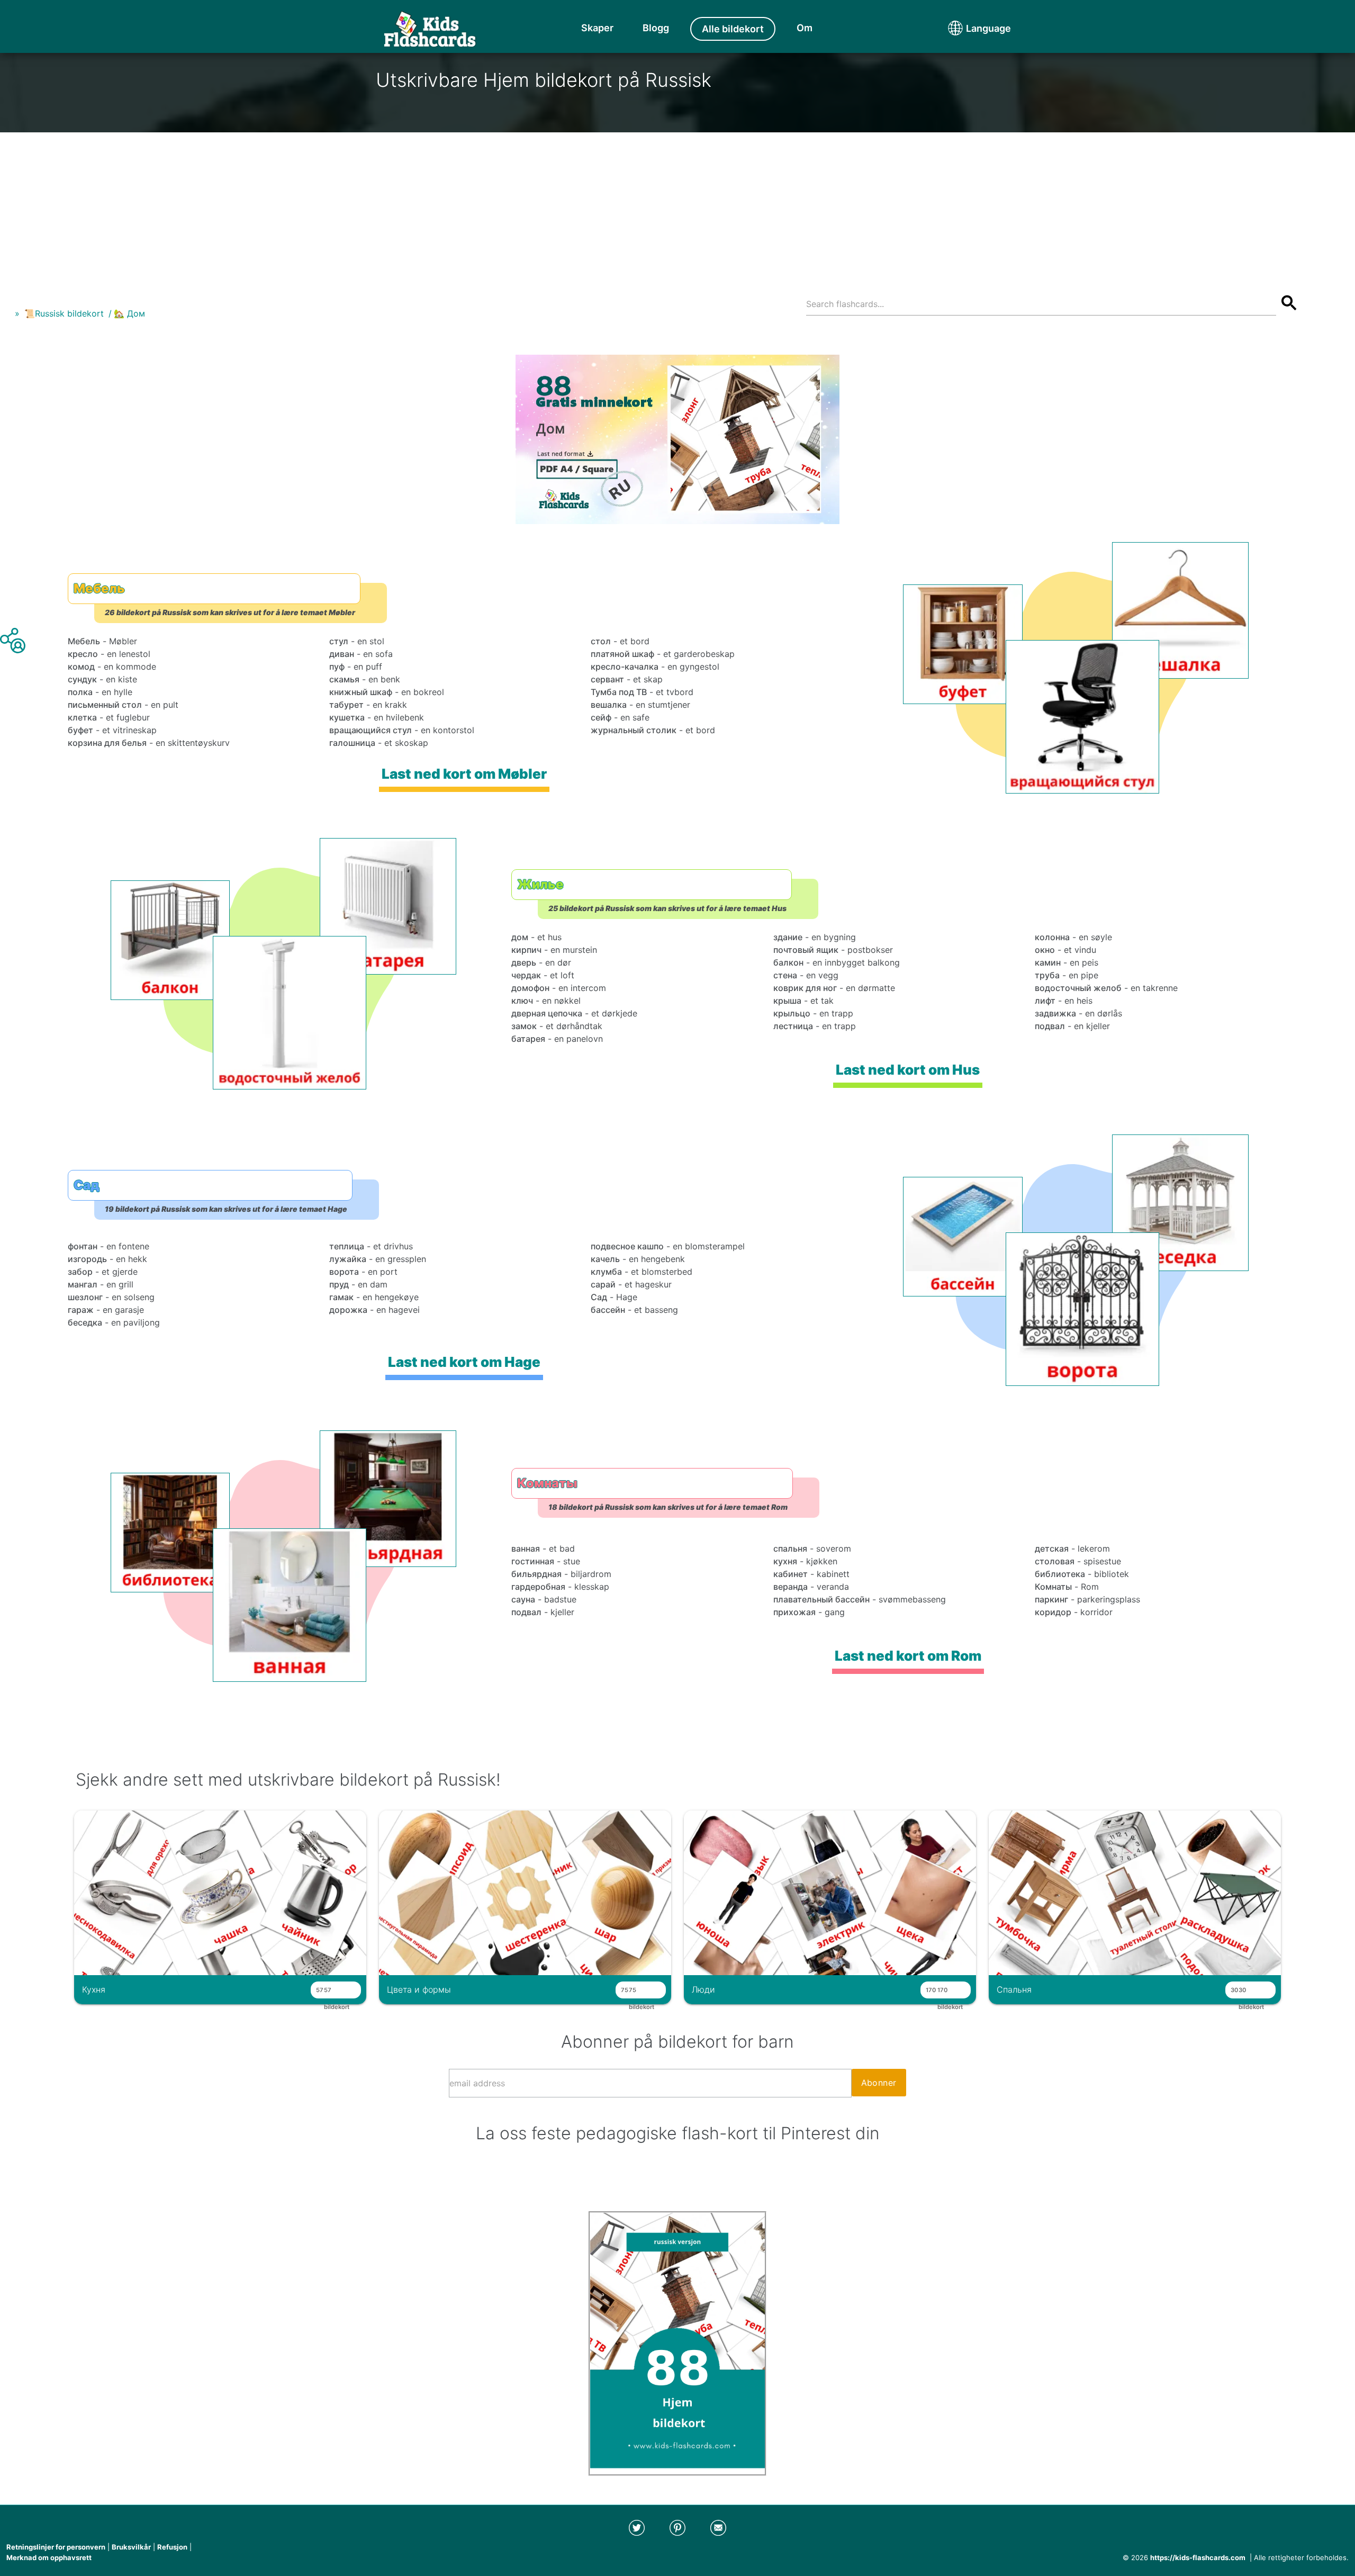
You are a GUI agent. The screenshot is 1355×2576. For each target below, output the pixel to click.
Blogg (656, 28)
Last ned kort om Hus (908, 1070)
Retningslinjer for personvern (56, 2547)
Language (969, 28)
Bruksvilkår (131, 2547)
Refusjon (172, 2547)
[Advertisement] (677, 206)
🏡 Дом (129, 313)
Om (805, 28)
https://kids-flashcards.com (1198, 2557)
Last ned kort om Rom (908, 1656)
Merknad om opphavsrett (49, 2557)
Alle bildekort (733, 29)
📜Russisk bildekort (64, 313)
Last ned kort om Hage (464, 1362)
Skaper (597, 28)
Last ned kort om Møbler (464, 774)
